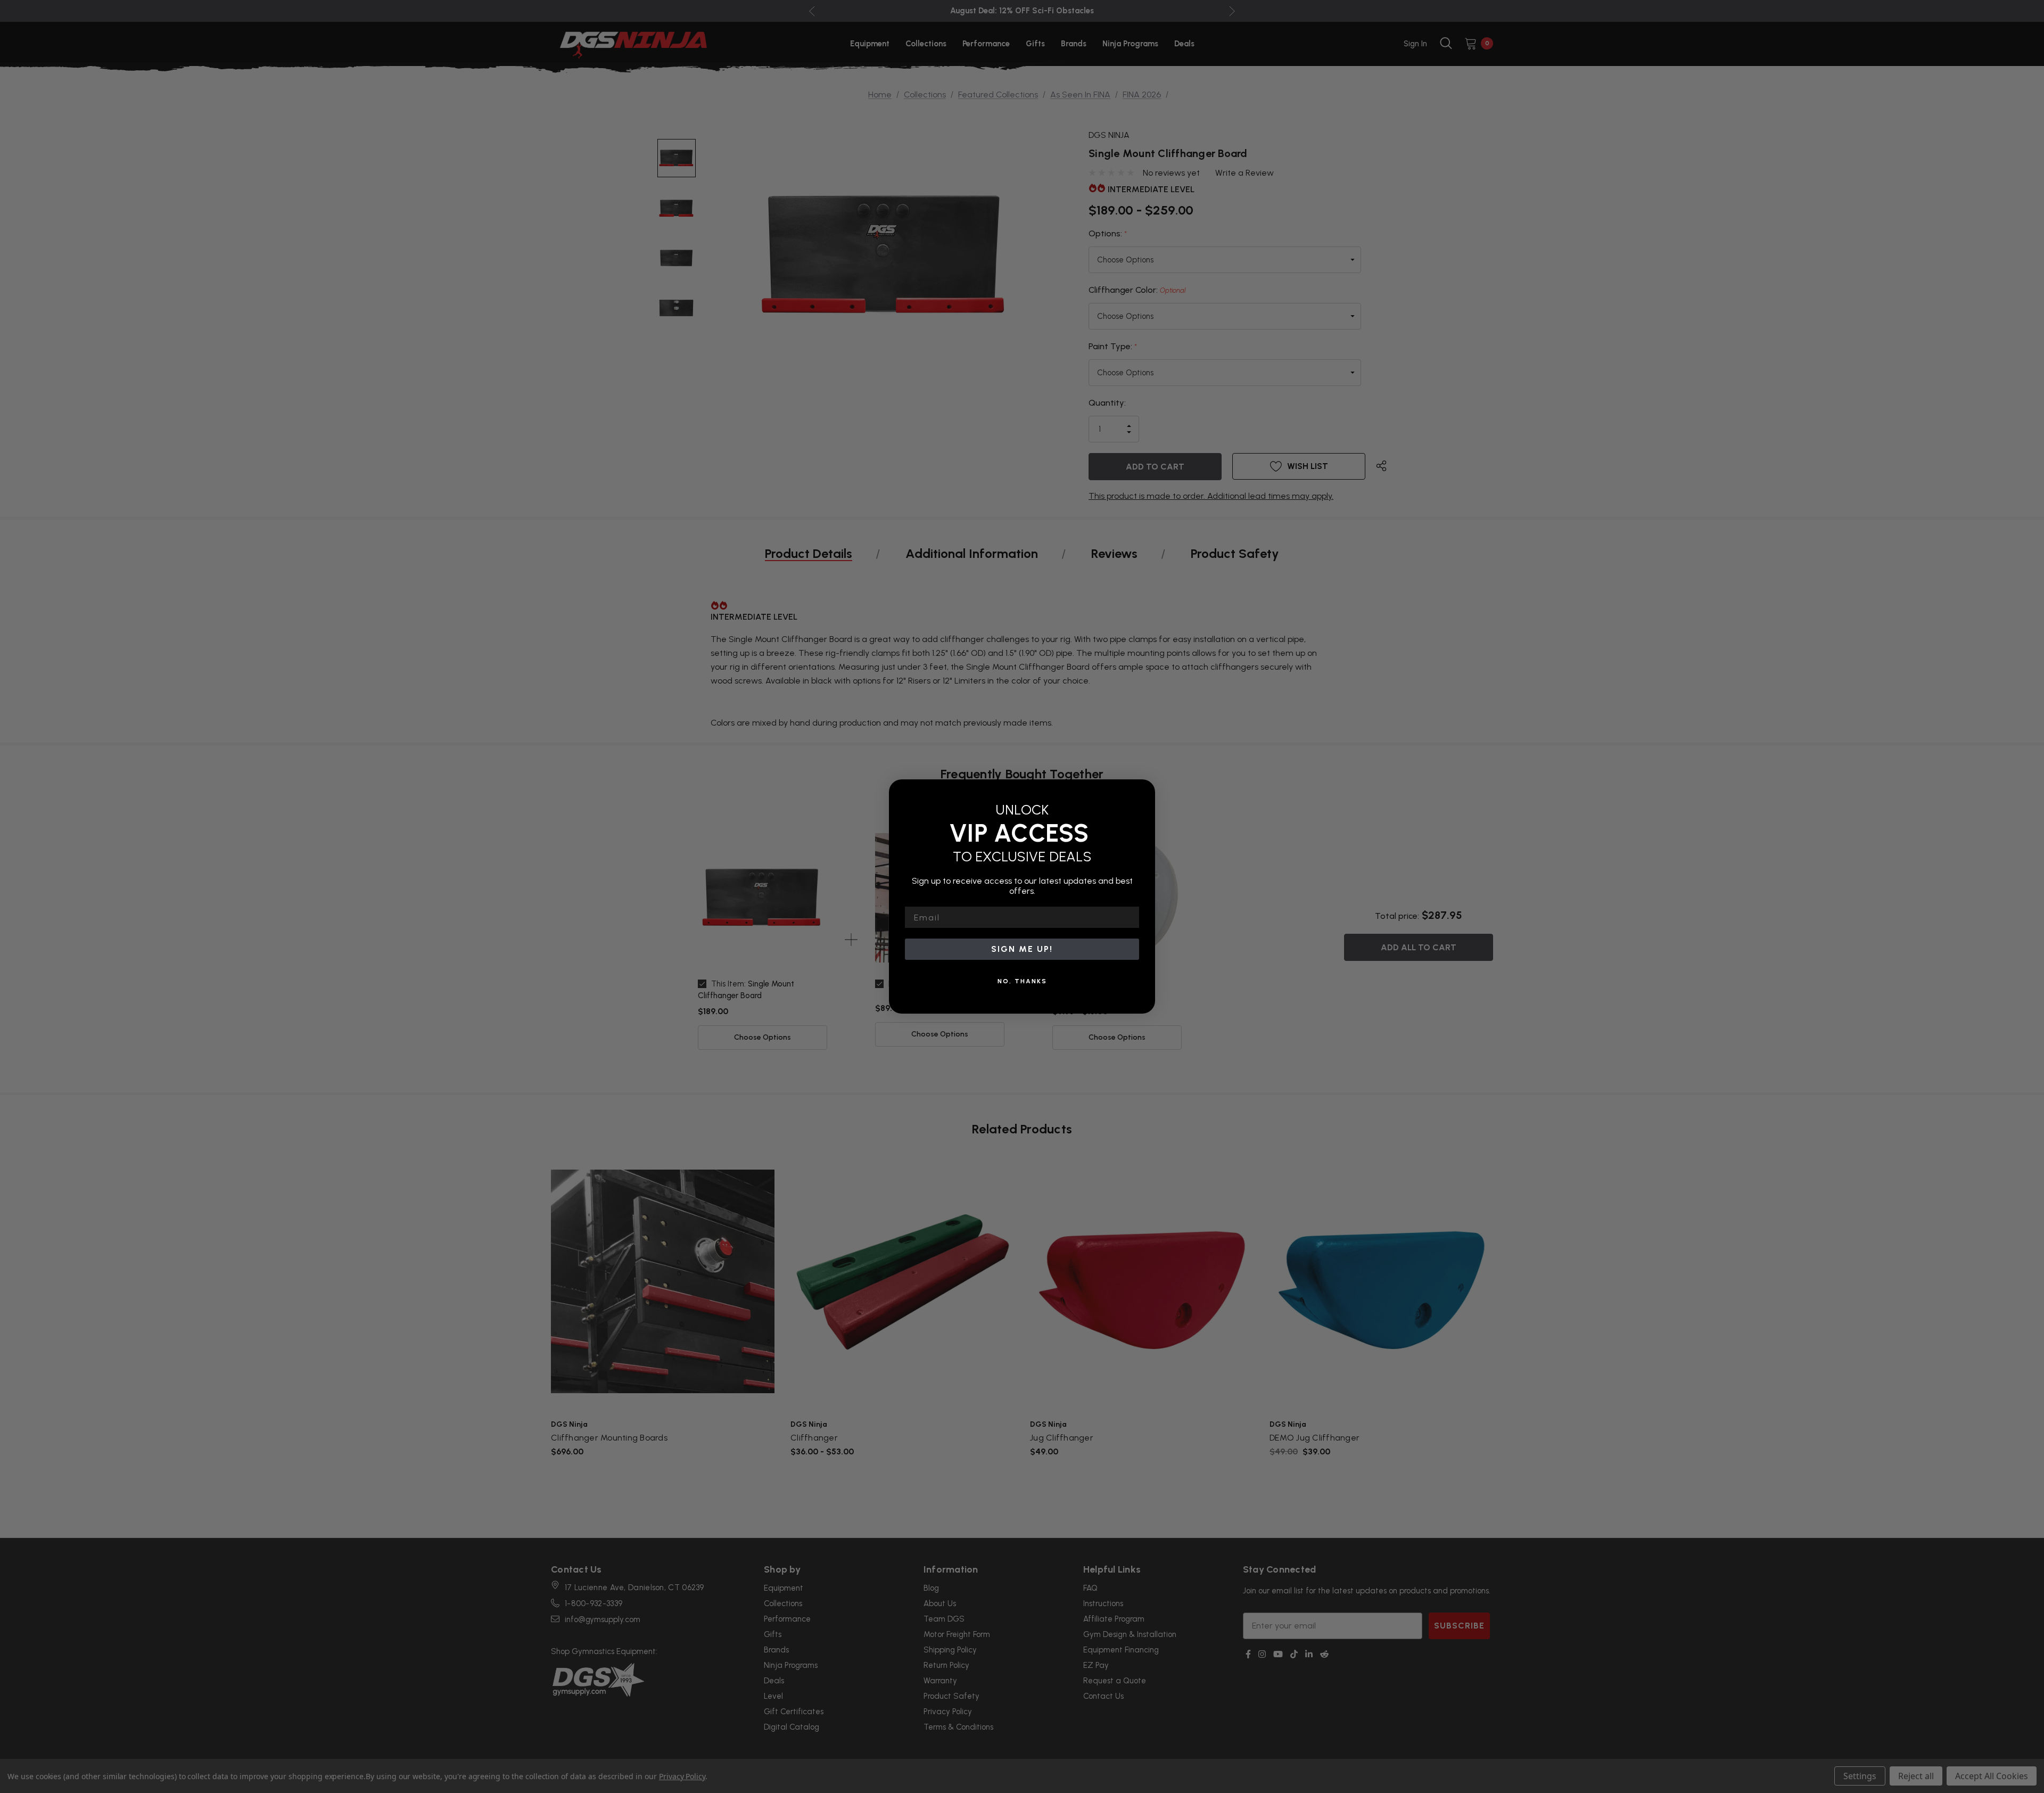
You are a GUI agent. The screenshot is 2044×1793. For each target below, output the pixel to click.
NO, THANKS (1022, 981)
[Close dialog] (1143, 791)
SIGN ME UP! (1022, 949)
